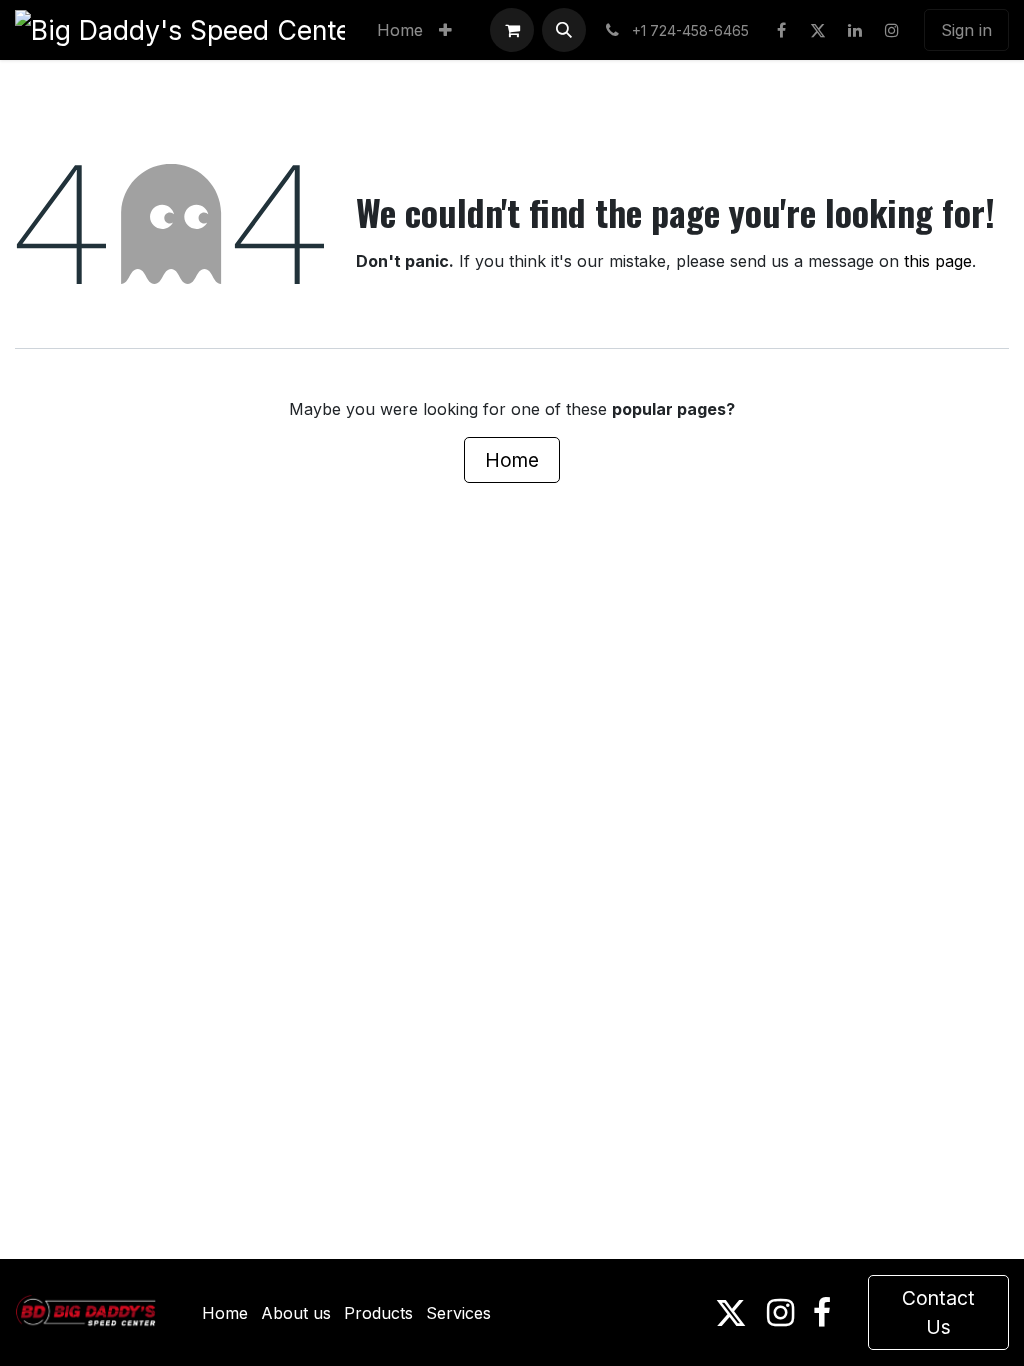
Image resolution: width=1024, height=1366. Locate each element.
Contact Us (938, 1312)
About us (296, 1313)
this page (938, 261)
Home (512, 460)
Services (458, 1313)
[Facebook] (781, 30)
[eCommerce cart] (512, 30)
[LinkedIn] (855, 30)
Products (378, 1313)
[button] (564, 30)
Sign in (966, 30)
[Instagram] (892, 30)
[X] (818, 30)
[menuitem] (400, 30)
